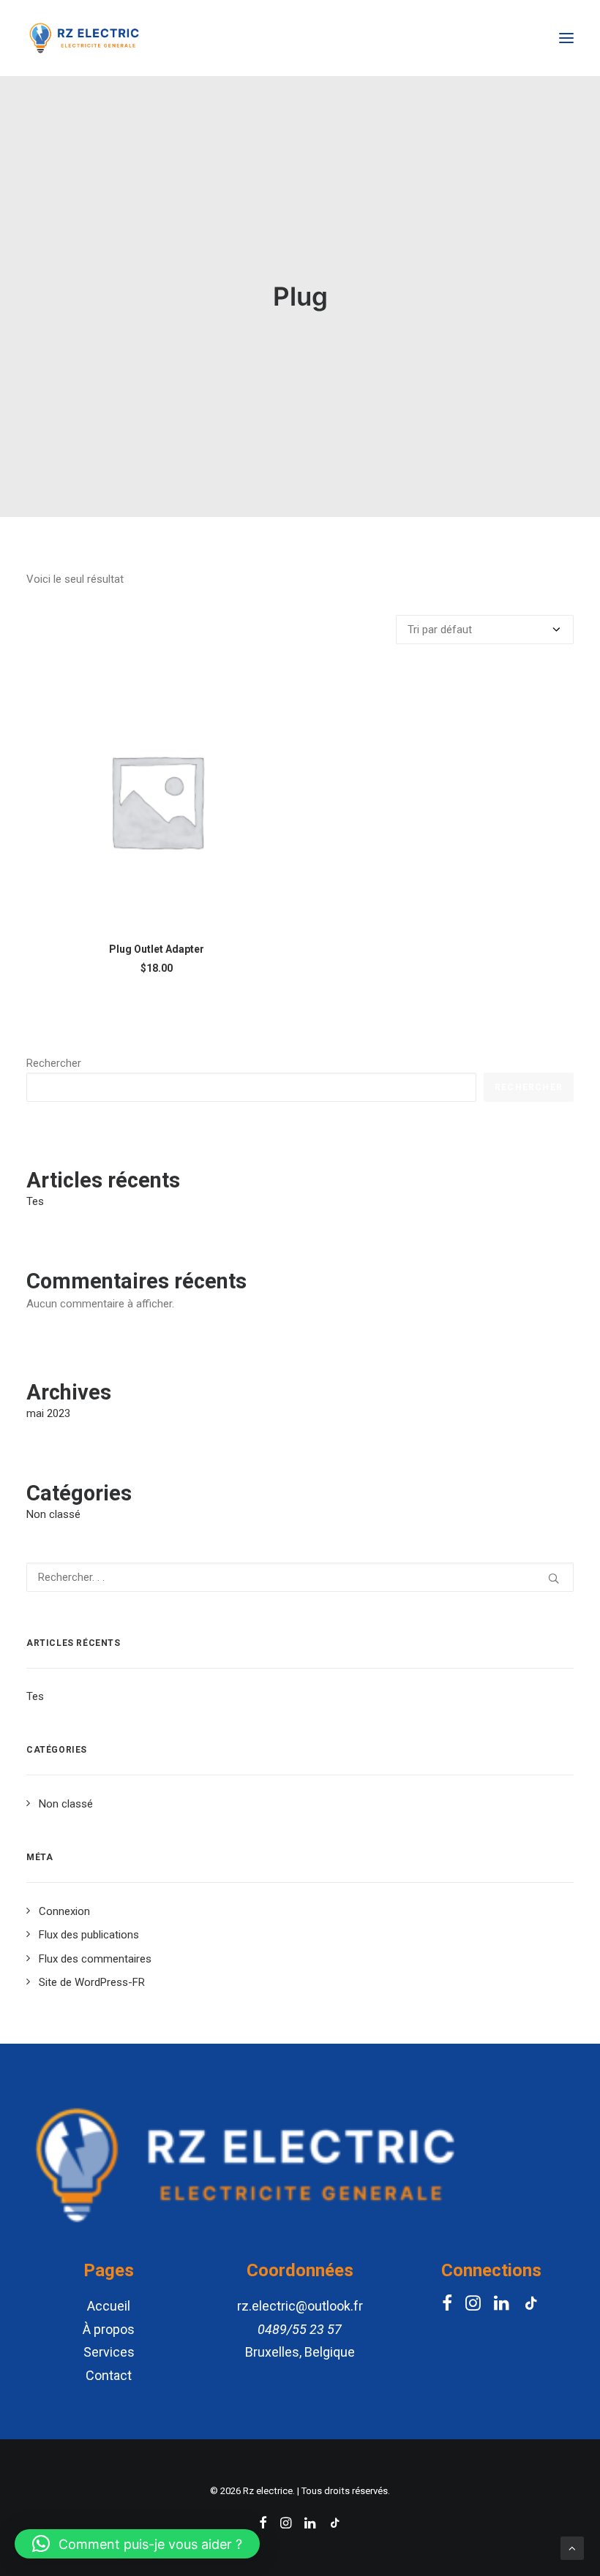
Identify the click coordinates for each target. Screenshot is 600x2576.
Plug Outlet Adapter (157, 949)
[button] (137, 2544)
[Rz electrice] (84, 38)
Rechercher (54, 1063)
